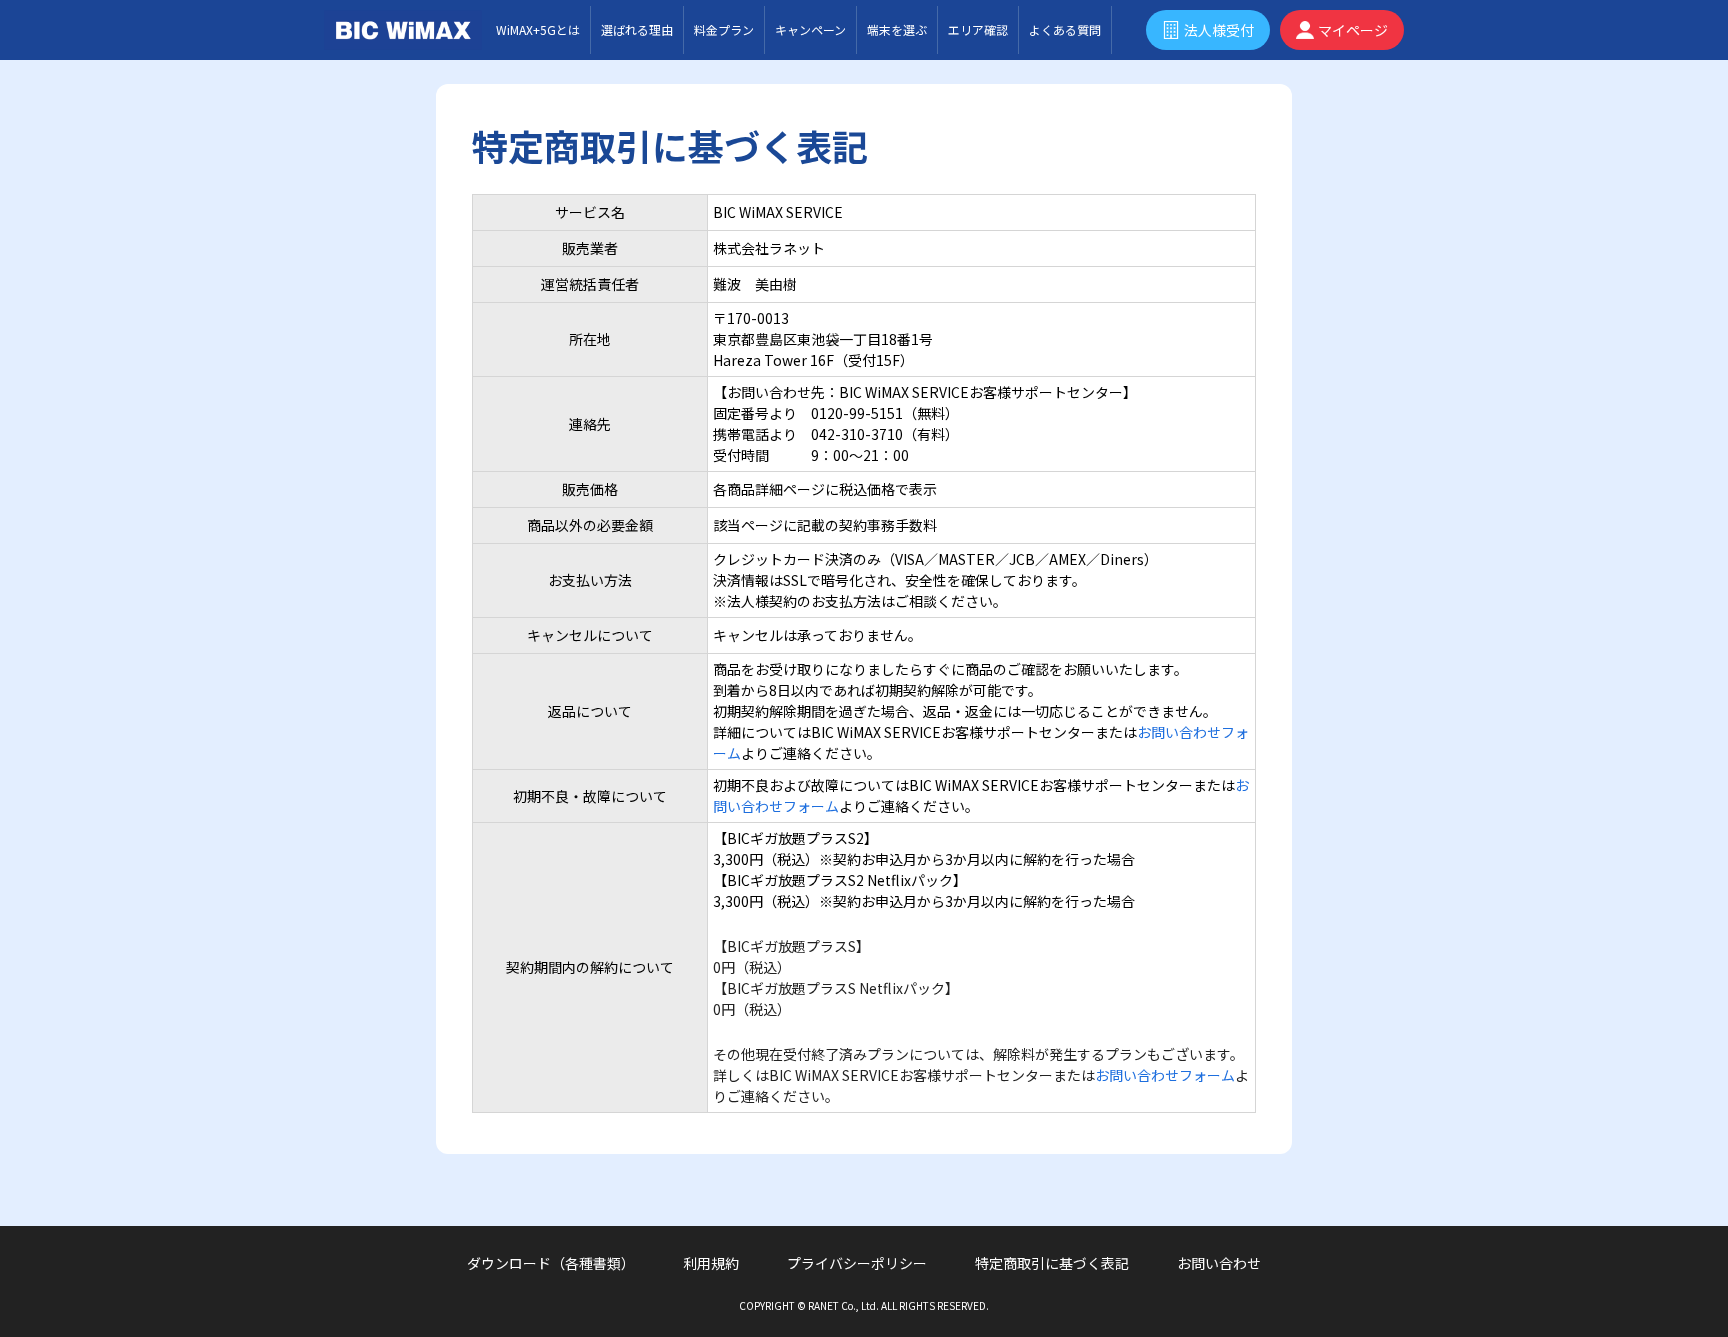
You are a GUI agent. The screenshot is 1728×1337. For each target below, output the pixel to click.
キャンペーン (810, 29)
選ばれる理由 (637, 29)
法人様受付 (1219, 30)
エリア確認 (978, 29)
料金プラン (724, 29)
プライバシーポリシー (857, 1263)
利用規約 (711, 1263)
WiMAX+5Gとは (538, 29)
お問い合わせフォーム (1165, 1075)
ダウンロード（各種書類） (551, 1263)
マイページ (1353, 30)
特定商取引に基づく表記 (1052, 1263)
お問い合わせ (1219, 1263)
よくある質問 (1065, 29)
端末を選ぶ (897, 29)
